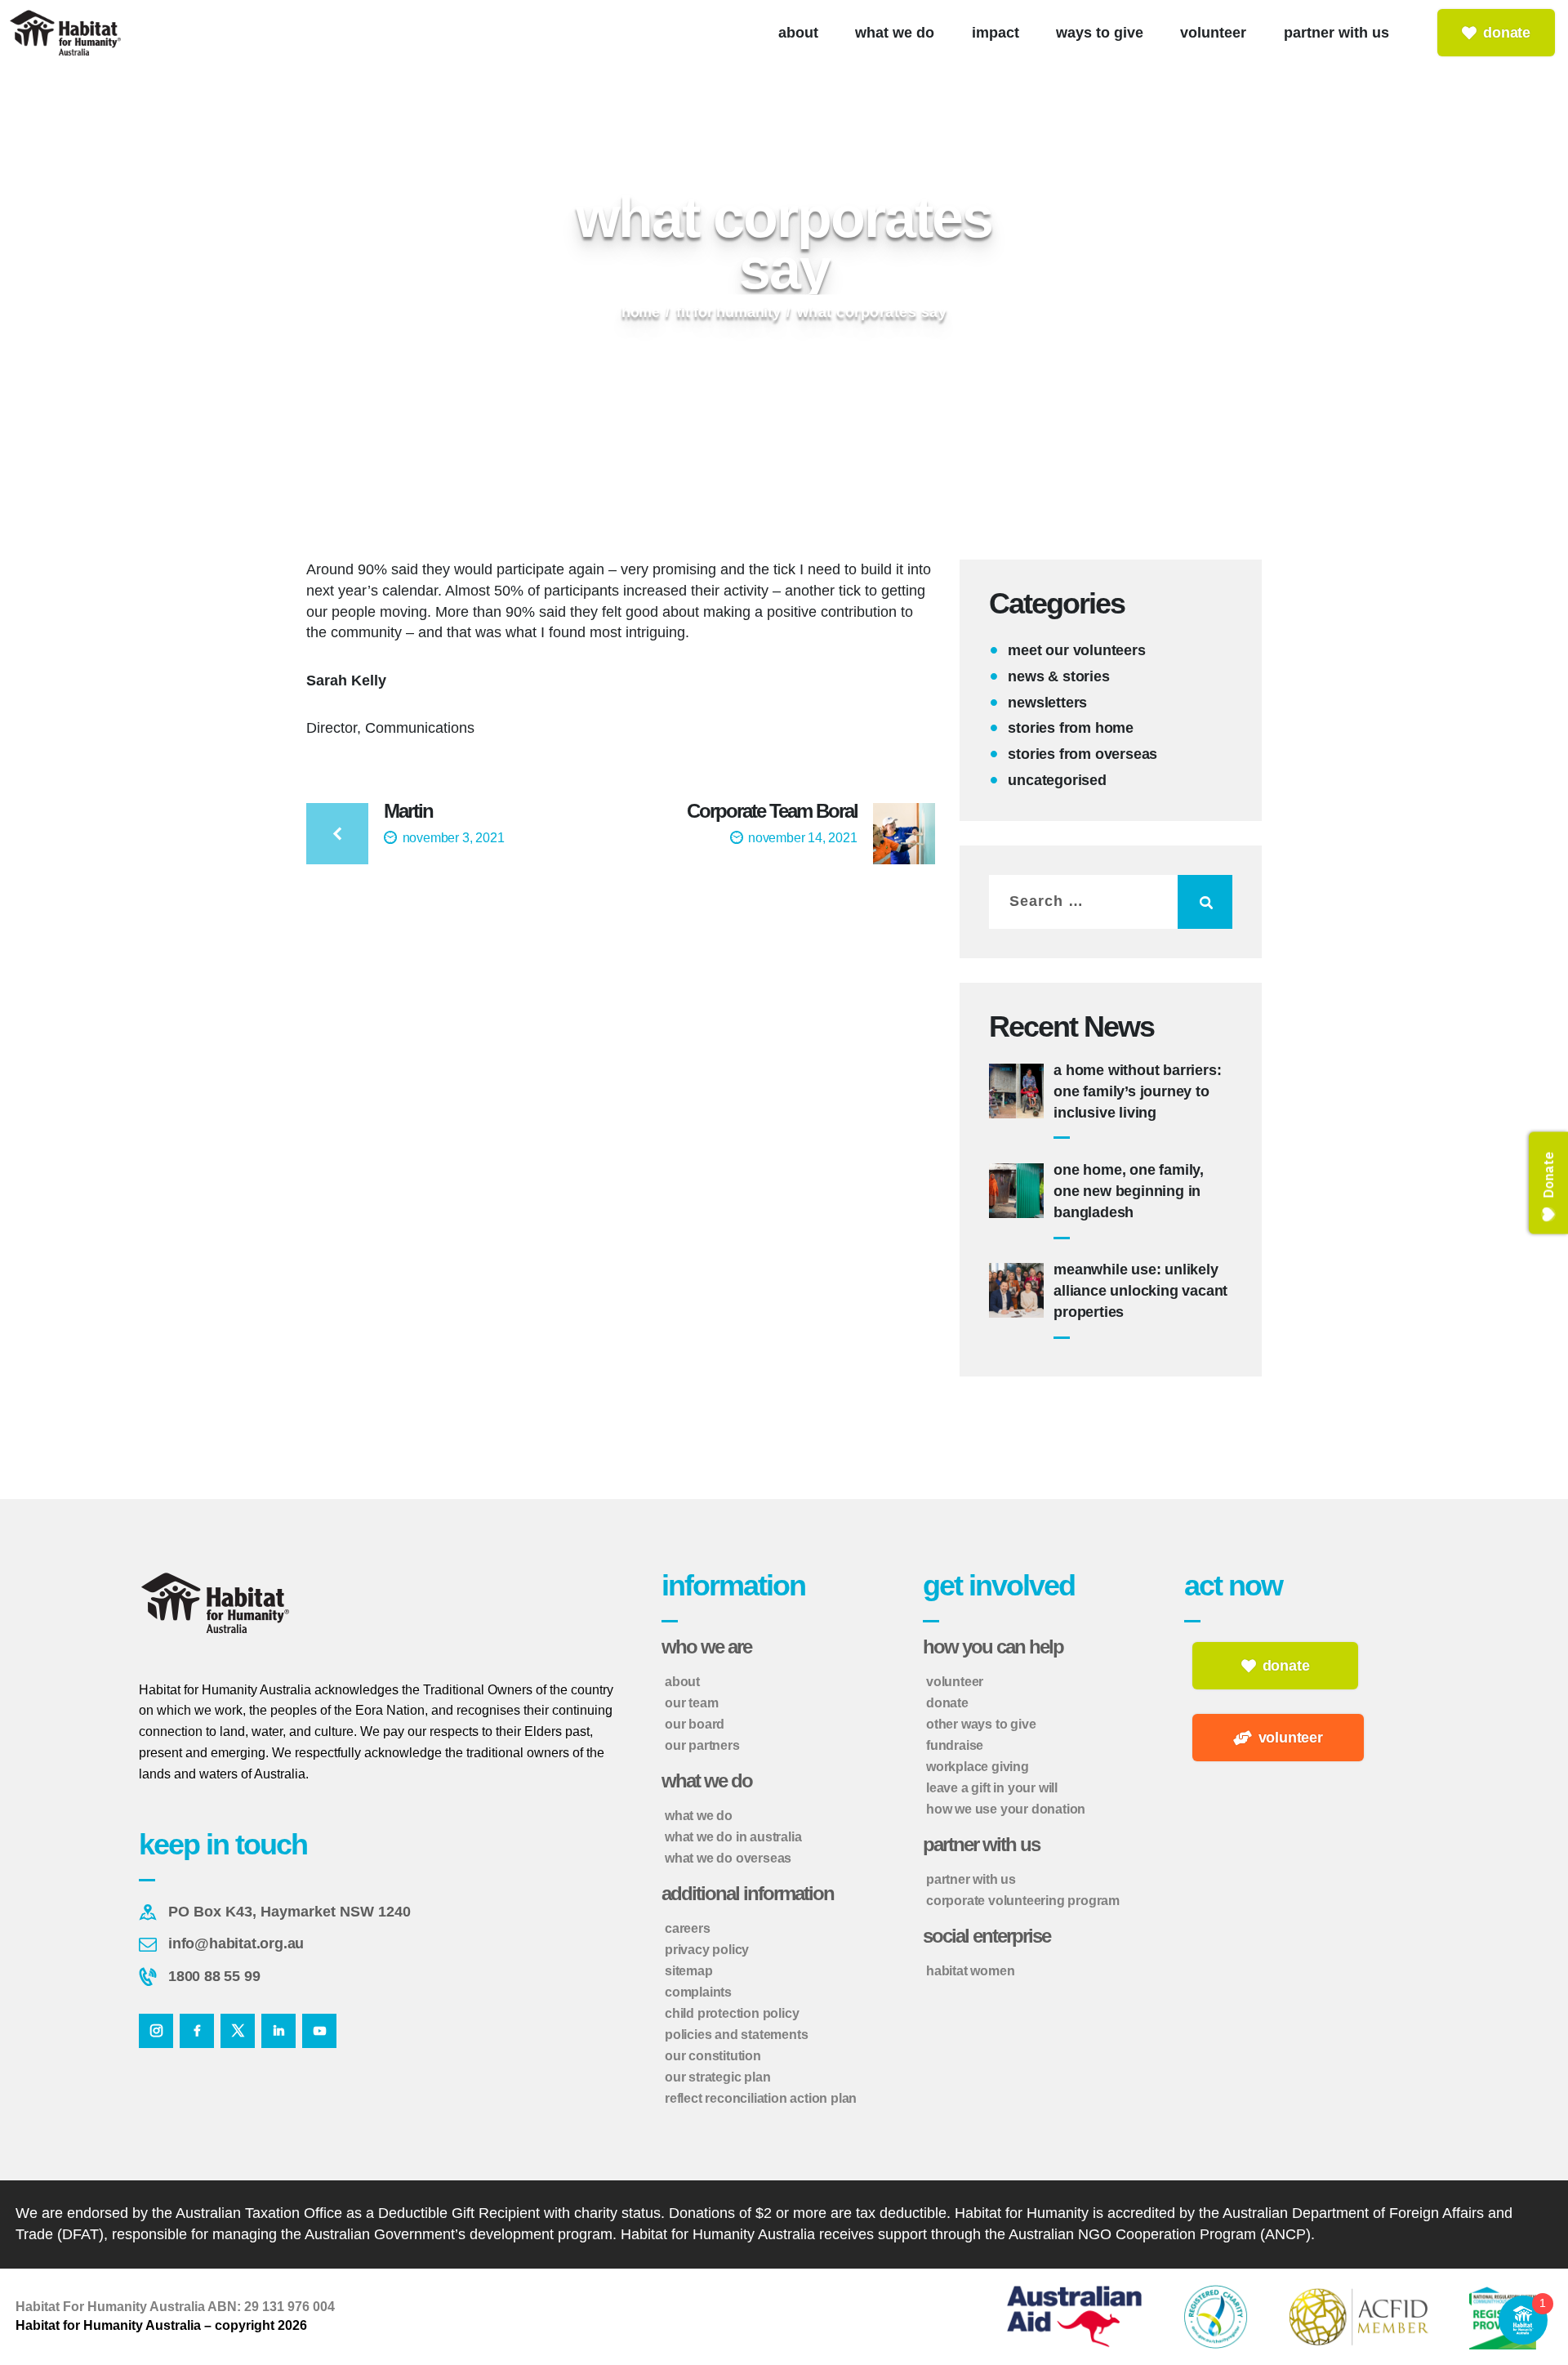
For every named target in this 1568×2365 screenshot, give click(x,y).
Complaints (698, 1992)
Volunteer (955, 1682)
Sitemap (689, 1971)
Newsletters (1047, 703)
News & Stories (1058, 676)
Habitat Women (970, 1971)
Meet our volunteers (1076, 650)
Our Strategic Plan (717, 2077)
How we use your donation (1006, 1809)
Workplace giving (978, 1767)
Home (641, 312)
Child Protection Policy (732, 2013)
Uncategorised (1057, 780)
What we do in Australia (733, 1837)
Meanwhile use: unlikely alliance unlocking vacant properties (1140, 1291)
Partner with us (971, 1879)
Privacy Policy (707, 1950)
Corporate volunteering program (1023, 1901)
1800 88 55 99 (214, 1976)
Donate (947, 1703)
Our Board (695, 1724)
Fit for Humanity (728, 312)
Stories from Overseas (1082, 754)
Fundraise (955, 1745)
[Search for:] (1111, 901)
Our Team (691, 1703)
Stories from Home (1071, 728)
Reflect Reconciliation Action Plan (761, 2098)
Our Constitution (713, 2056)
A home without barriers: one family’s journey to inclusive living (1137, 1091)
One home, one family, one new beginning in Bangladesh (1129, 1191)
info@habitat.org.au (236, 1943)
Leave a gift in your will (992, 1788)
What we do (699, 1816)
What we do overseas (728, 1858)
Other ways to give (981, 1724)
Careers (688, 1928)
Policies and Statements (736, 2035)
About (682, 1682)
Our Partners (702, 1745)
